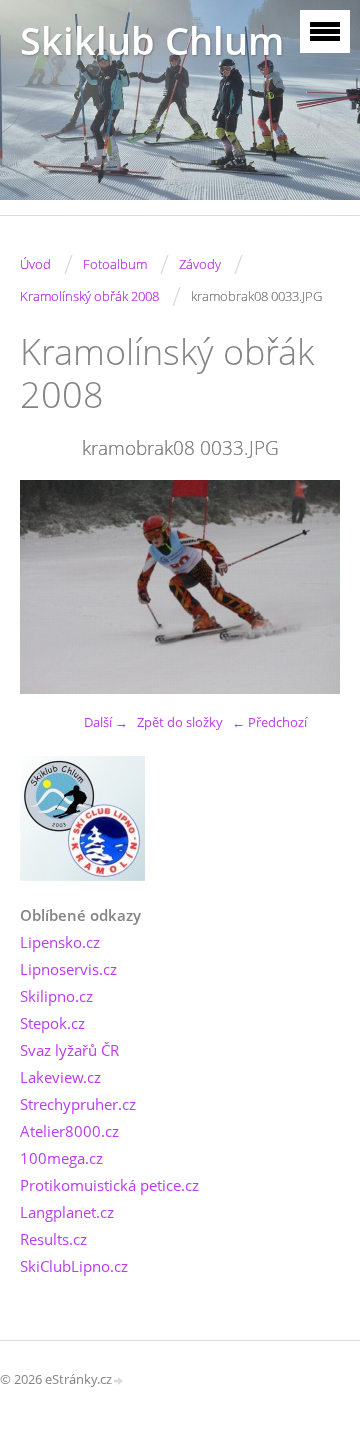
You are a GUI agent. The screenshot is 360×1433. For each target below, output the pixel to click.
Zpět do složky (180, 722)
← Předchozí (269, 722)
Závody (200, 264)
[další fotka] (307, 587)
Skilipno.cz (56, 996)
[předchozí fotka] (52, 587)
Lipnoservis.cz (68, 969)
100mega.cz (61, 1158)
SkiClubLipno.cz (74, 1266)
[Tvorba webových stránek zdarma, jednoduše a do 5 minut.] (119, 1380)
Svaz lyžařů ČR (69, 1050)
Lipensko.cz (60, 942)
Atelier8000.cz (69, 1131)
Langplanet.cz (67, 1212)
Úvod (35, 264)
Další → (106, 722)
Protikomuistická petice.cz (109, 1185)
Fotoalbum (115, 264)
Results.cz (53, 1239)
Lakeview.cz (60, 1077)
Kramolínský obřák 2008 (89, 296)
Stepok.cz (52, 1023)
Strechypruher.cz (78, 1104)
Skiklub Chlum (152, 40)
